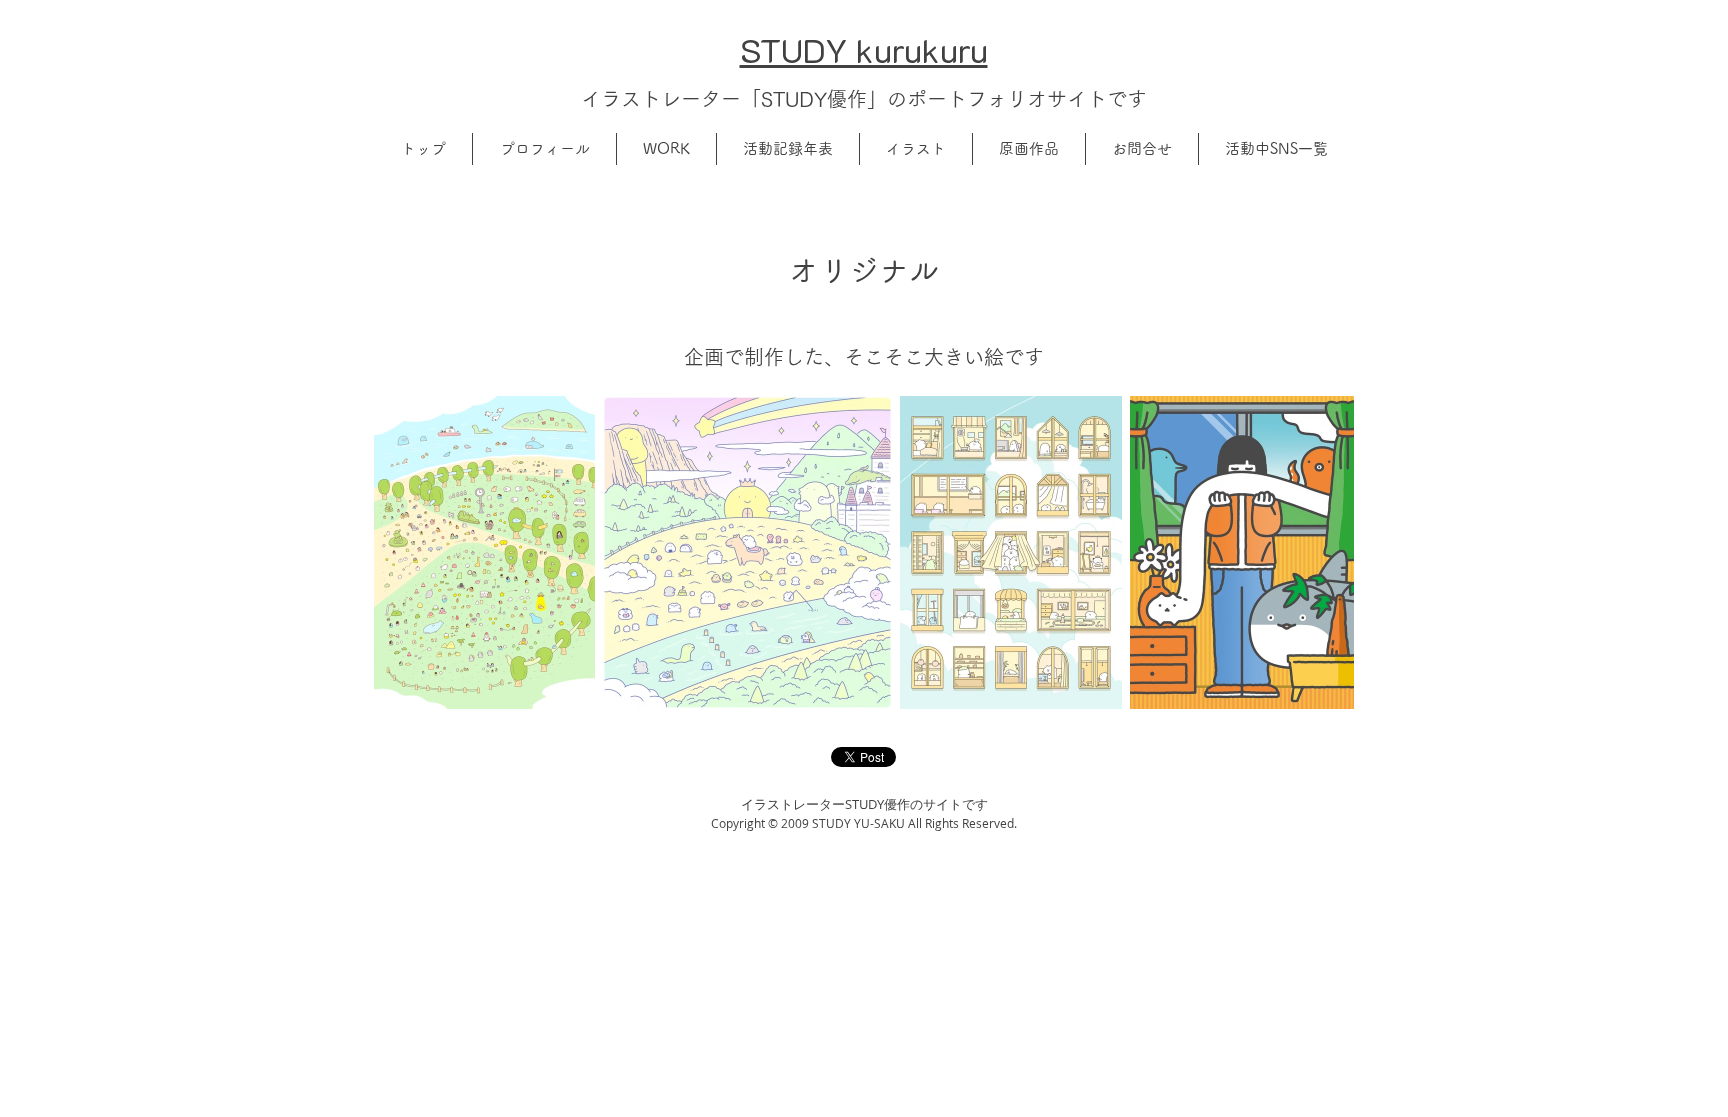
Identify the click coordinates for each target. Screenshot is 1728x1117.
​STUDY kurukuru (864, 49)
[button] (544, 149)
